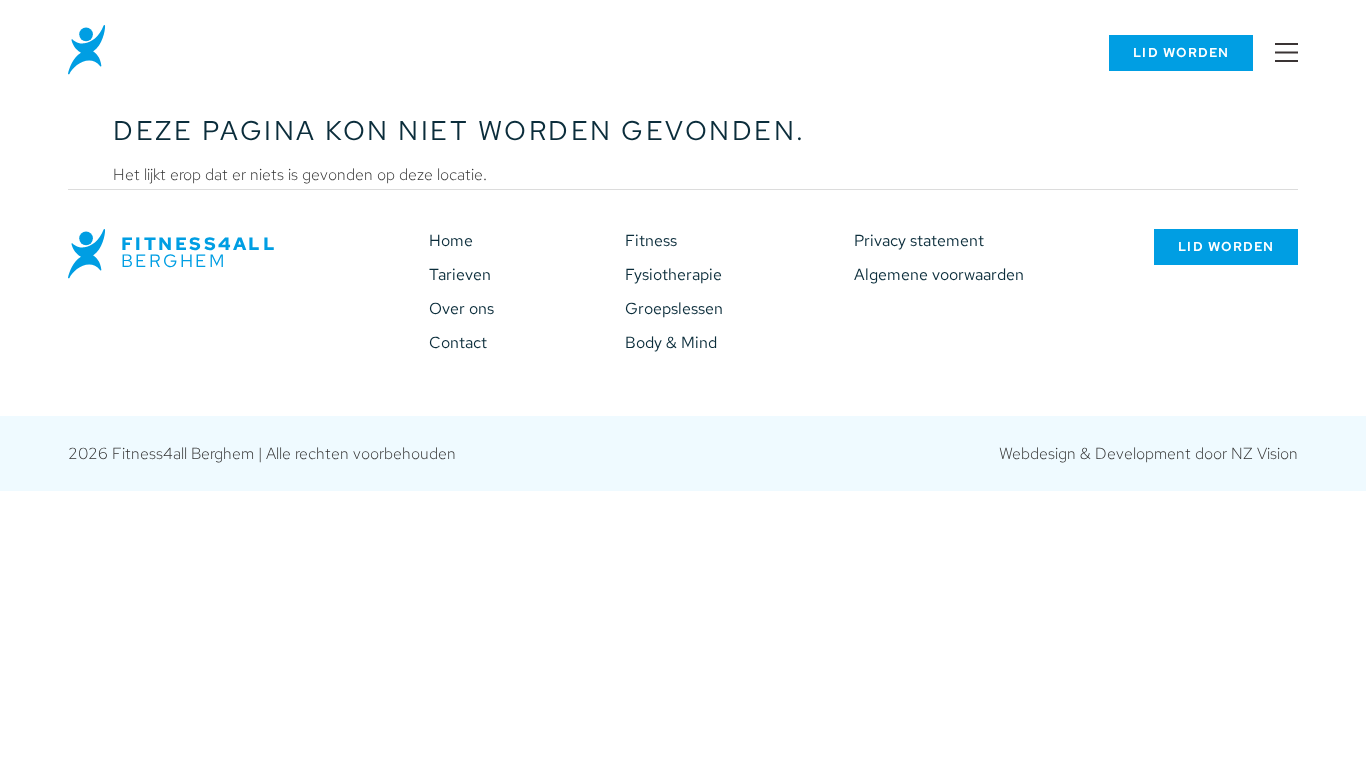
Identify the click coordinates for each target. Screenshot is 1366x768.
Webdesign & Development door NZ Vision (1148, 453)
